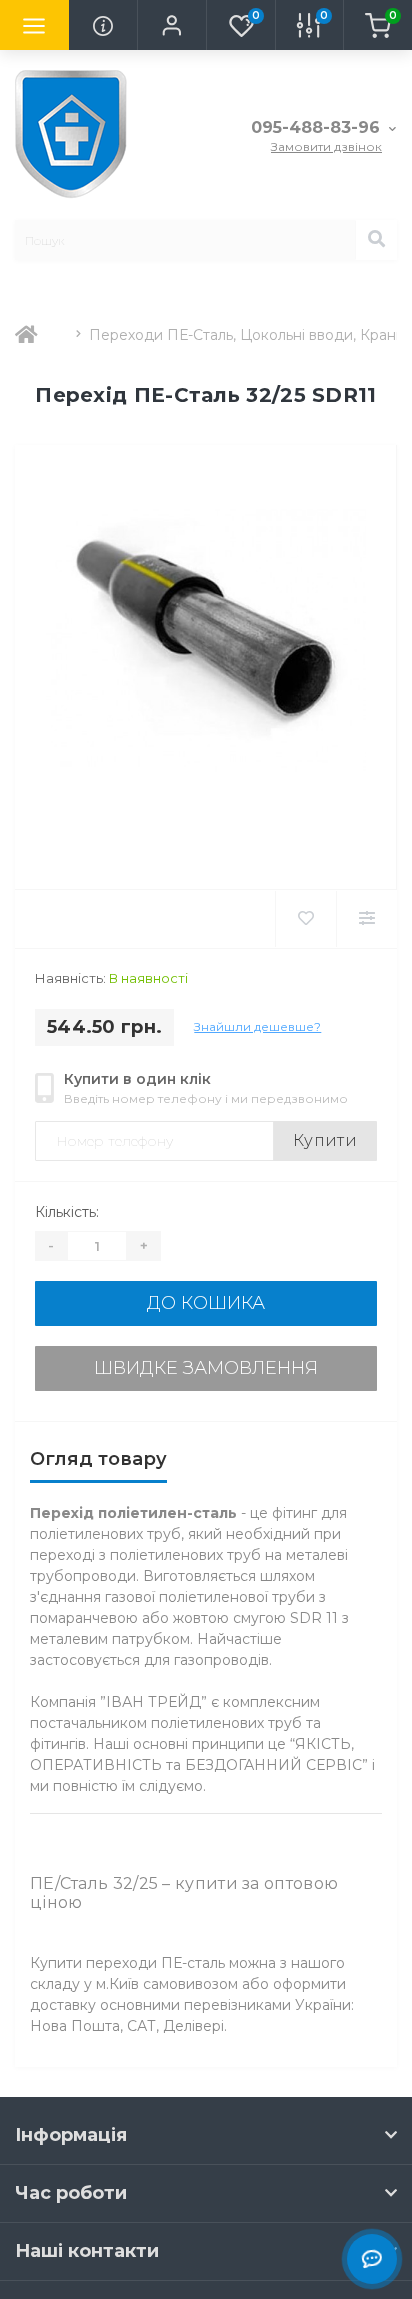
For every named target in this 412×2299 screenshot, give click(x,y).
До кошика (206, 1303)
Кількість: (67, 1212)
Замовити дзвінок (326, 146)
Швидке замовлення (206, 1368)
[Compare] (366, 919)
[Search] (376, 240)
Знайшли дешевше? (257, 1026)
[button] (171, 25)
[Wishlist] (305, 919)
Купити (325, 1140)
